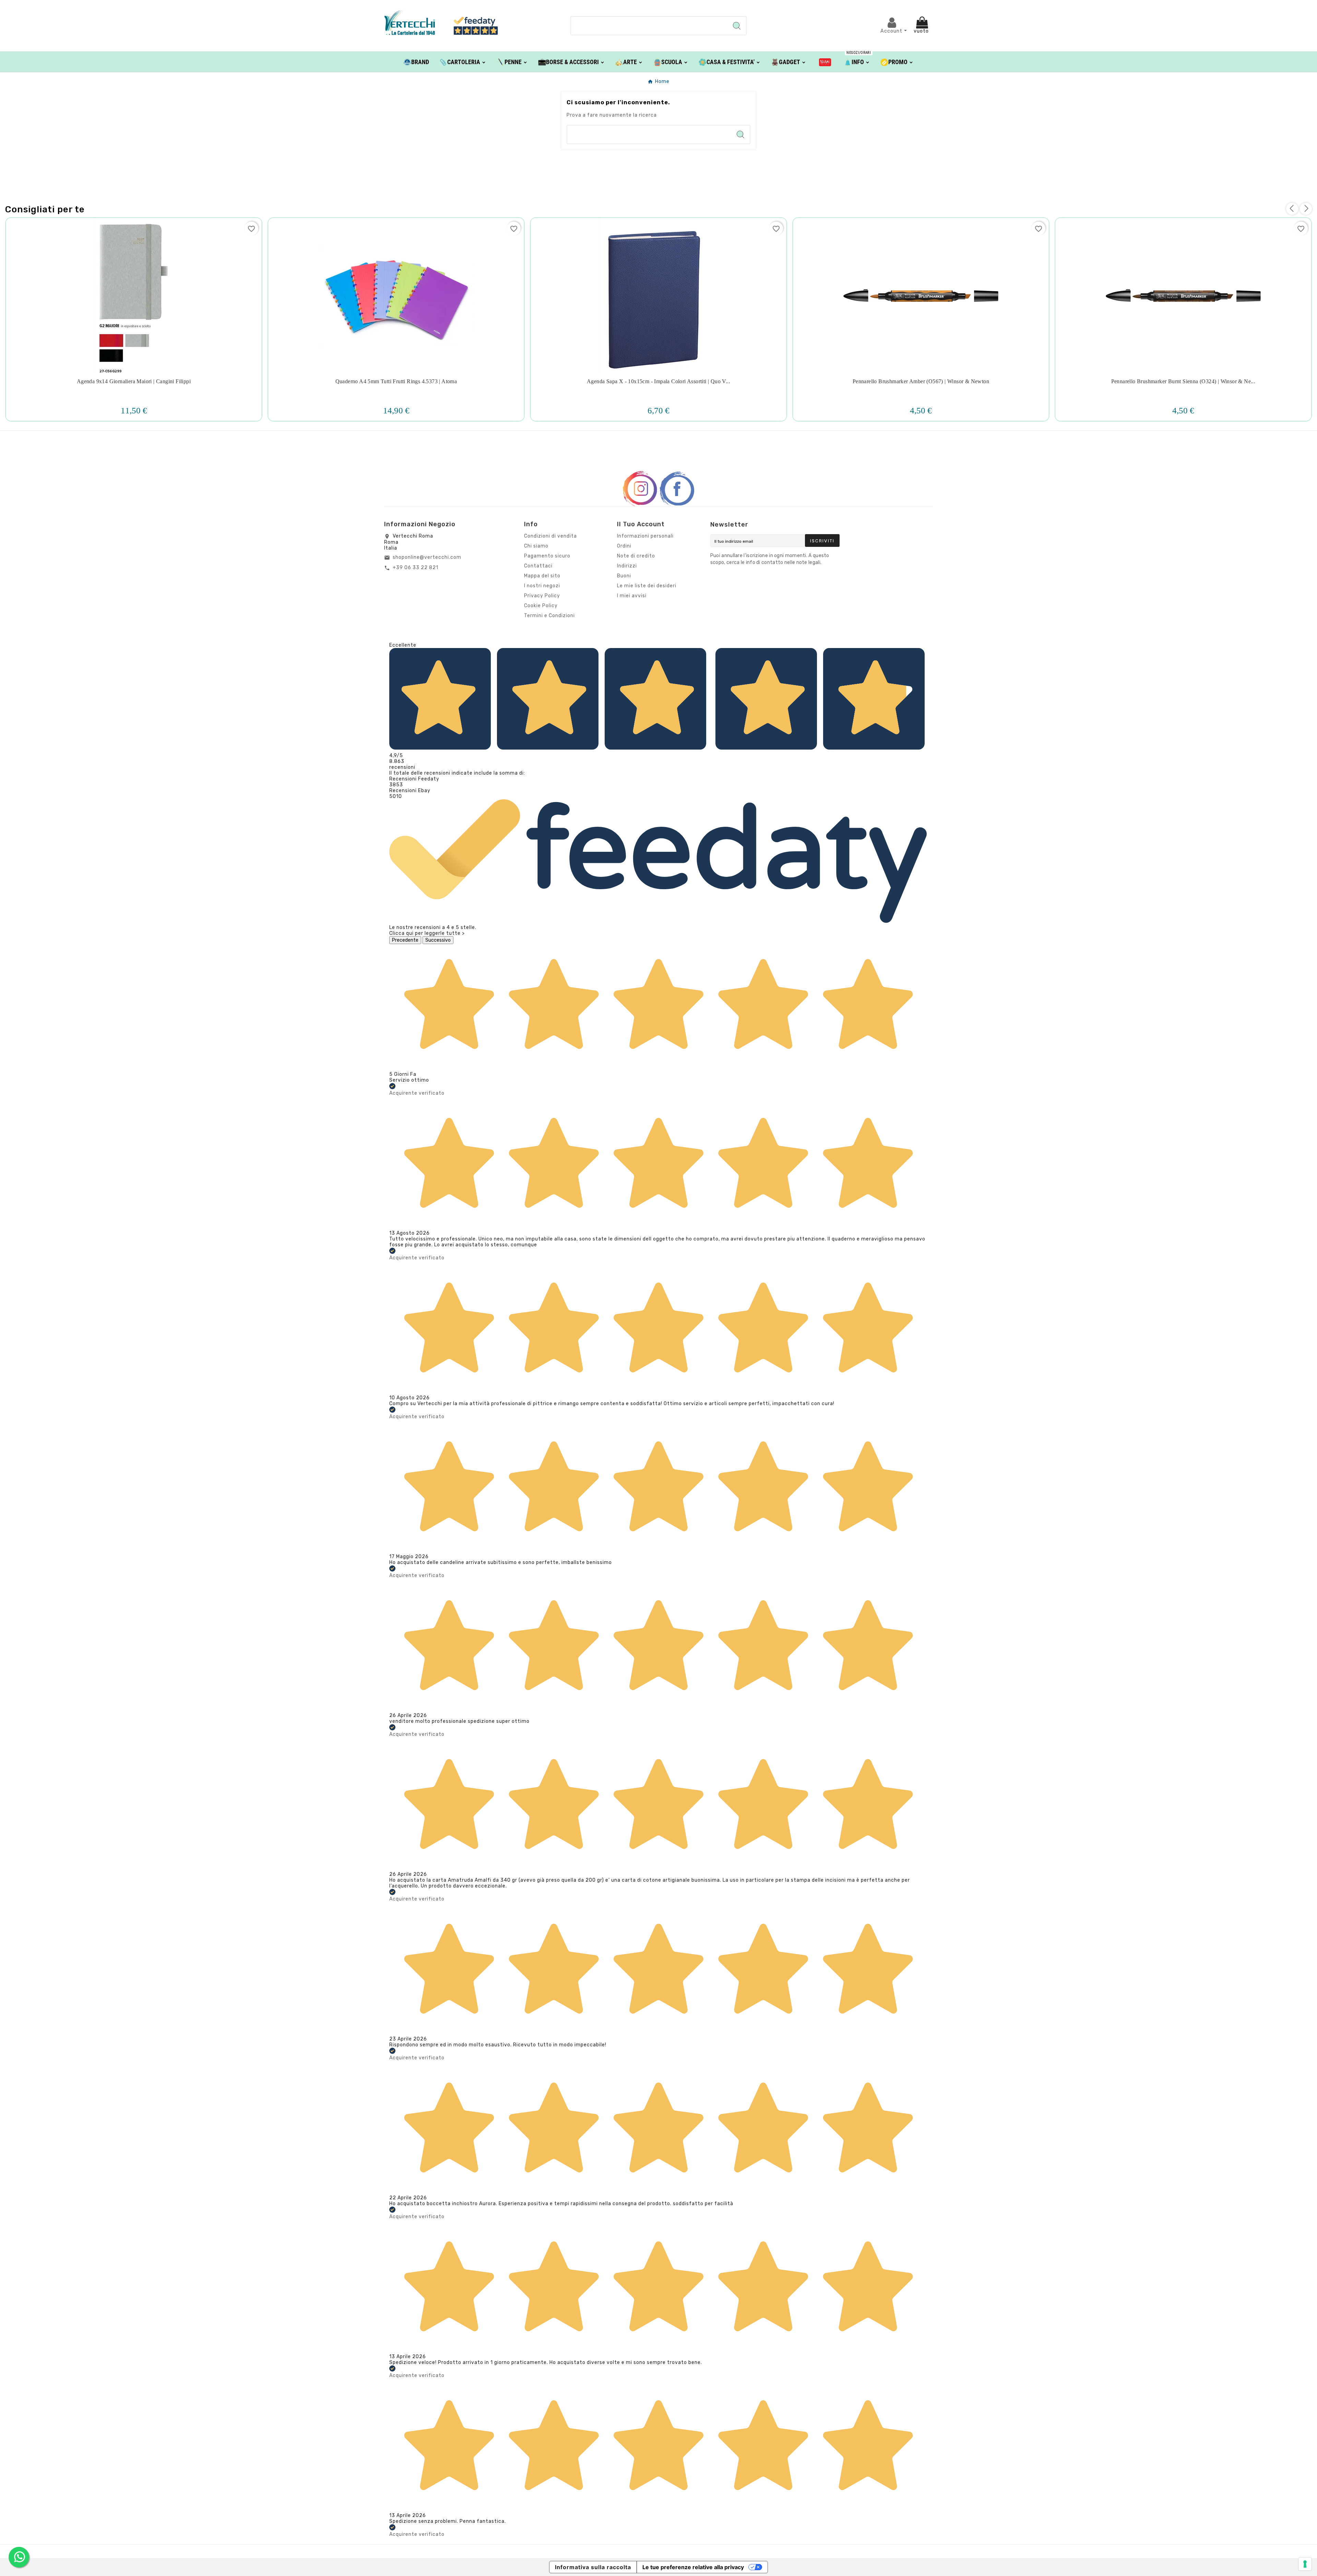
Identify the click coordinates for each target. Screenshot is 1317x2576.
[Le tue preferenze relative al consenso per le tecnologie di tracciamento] (1305, 2564)
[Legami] (825, 62)
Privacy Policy (542, 596)
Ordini (624, 546)
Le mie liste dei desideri (647, 586)
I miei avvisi (632, 596)
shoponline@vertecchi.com (427, 557)
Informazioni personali (645, 536)
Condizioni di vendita (550, 536)
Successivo (438, 940)
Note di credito (636, 556)
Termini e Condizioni (549, 616)
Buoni (624, 576)
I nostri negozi (542, 586)
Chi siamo (536, 546)
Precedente (405, 940)
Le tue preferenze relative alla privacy (693, 2567)
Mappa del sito (542, 576)
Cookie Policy (541, 606)
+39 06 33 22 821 (416, 568)
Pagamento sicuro (547, 556)
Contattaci (538, 566)
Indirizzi (627, 566)
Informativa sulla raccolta (593, 2567)
